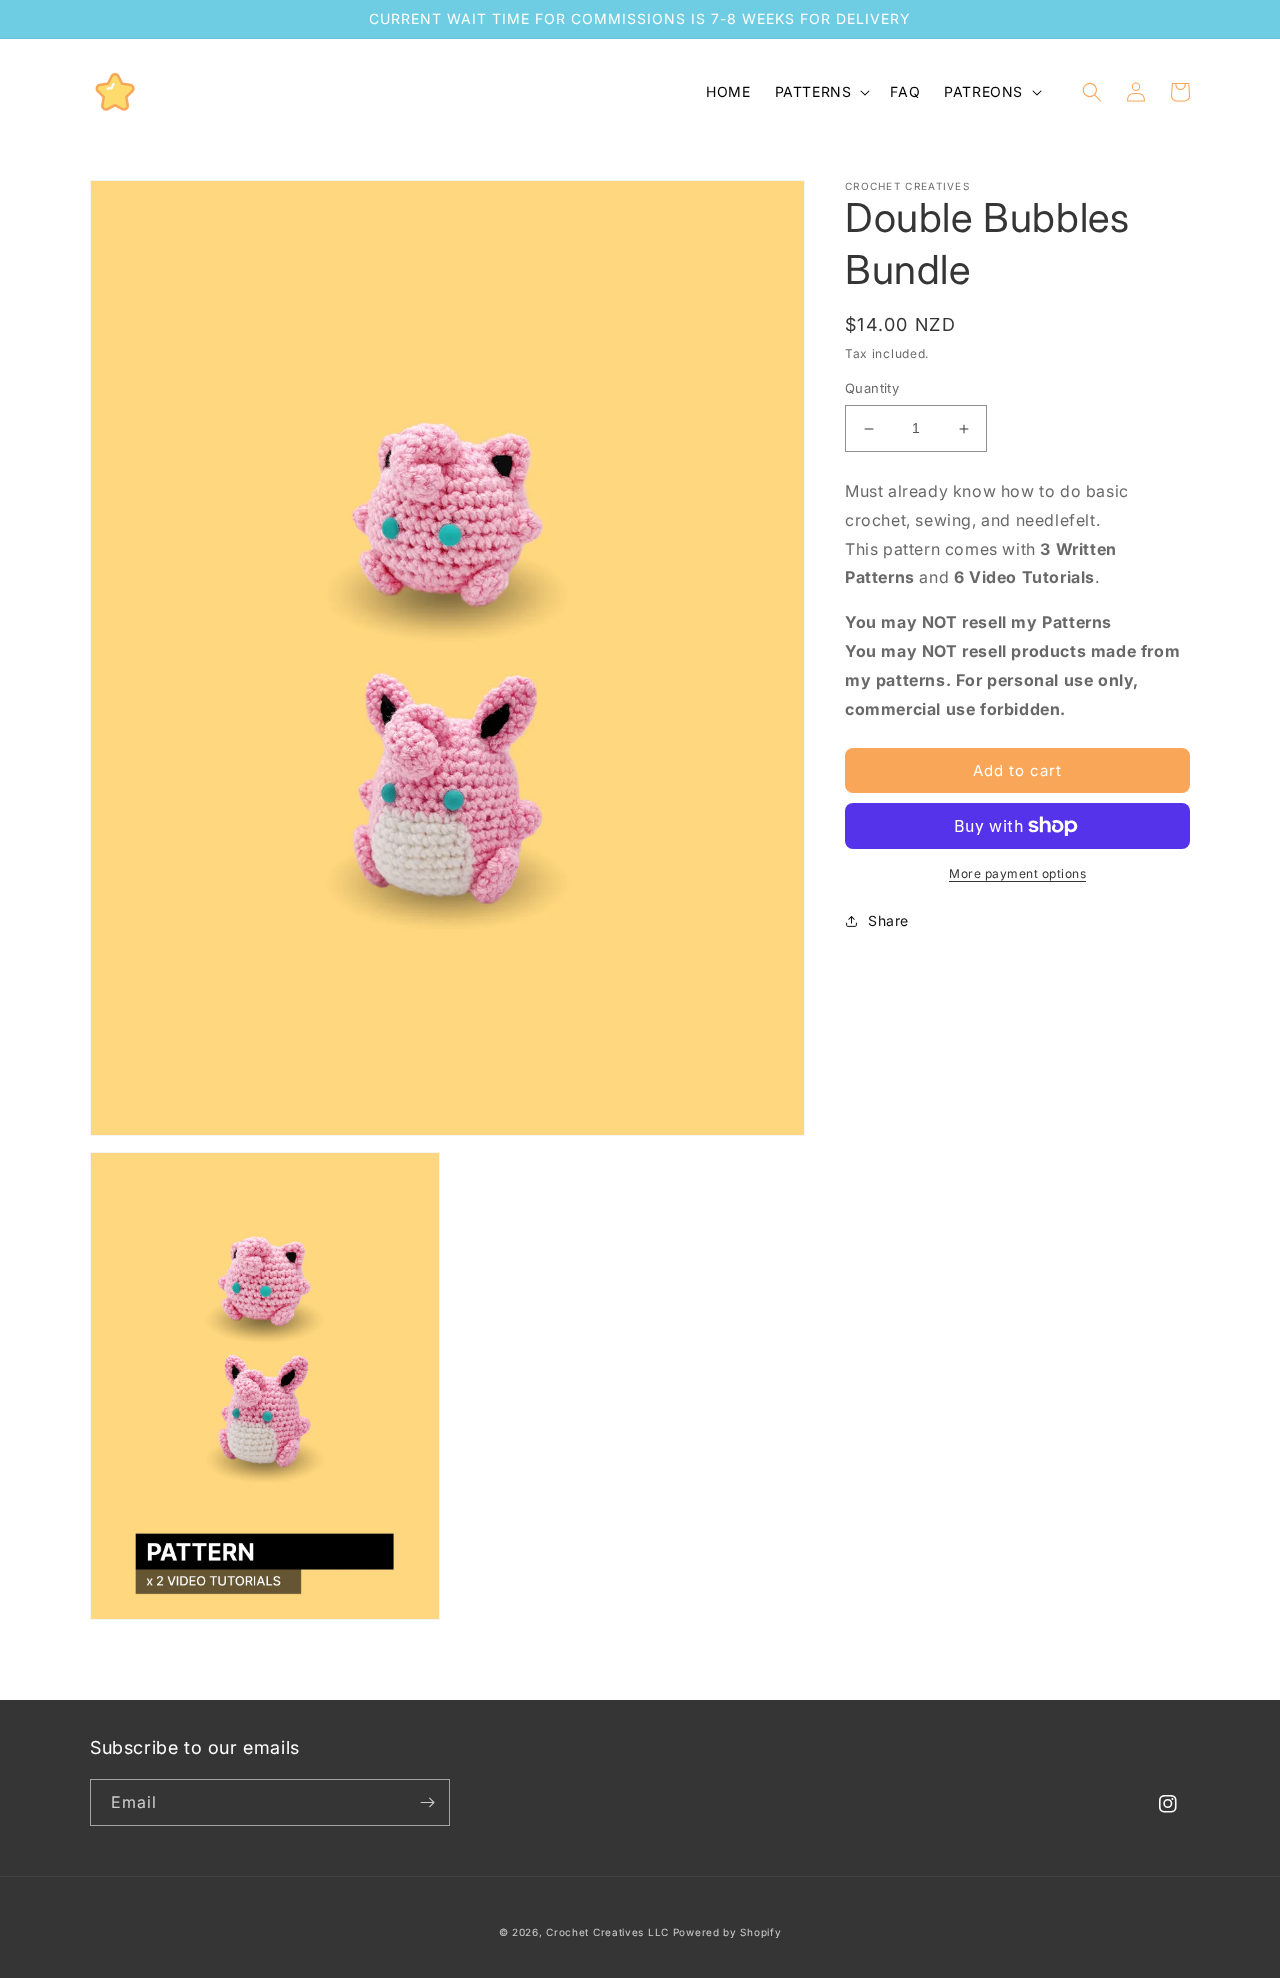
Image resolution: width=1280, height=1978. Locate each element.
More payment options (1017, 873)
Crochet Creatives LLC (607, 1932)
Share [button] (888, 920)
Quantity (872, 389)
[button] (821, 92)
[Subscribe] (427, 1802)
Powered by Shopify (727, 1932)
